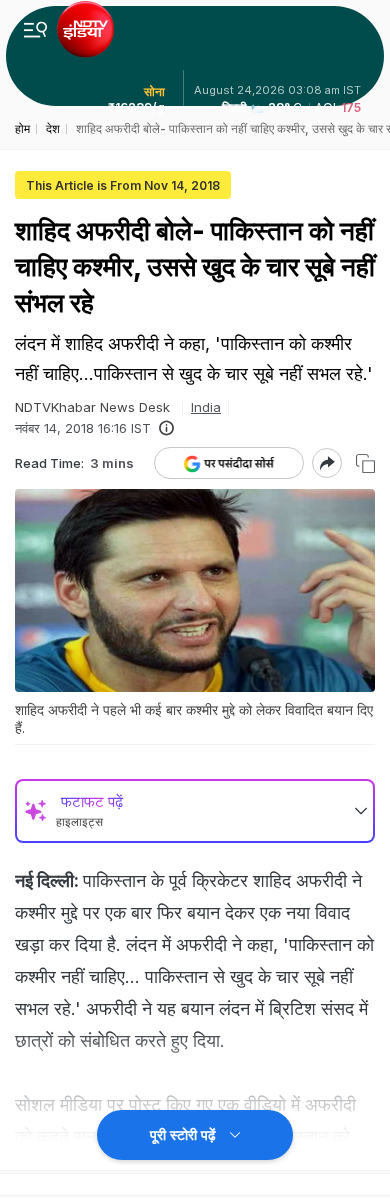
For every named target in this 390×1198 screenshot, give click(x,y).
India (206, 407)
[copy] (365, 463)
